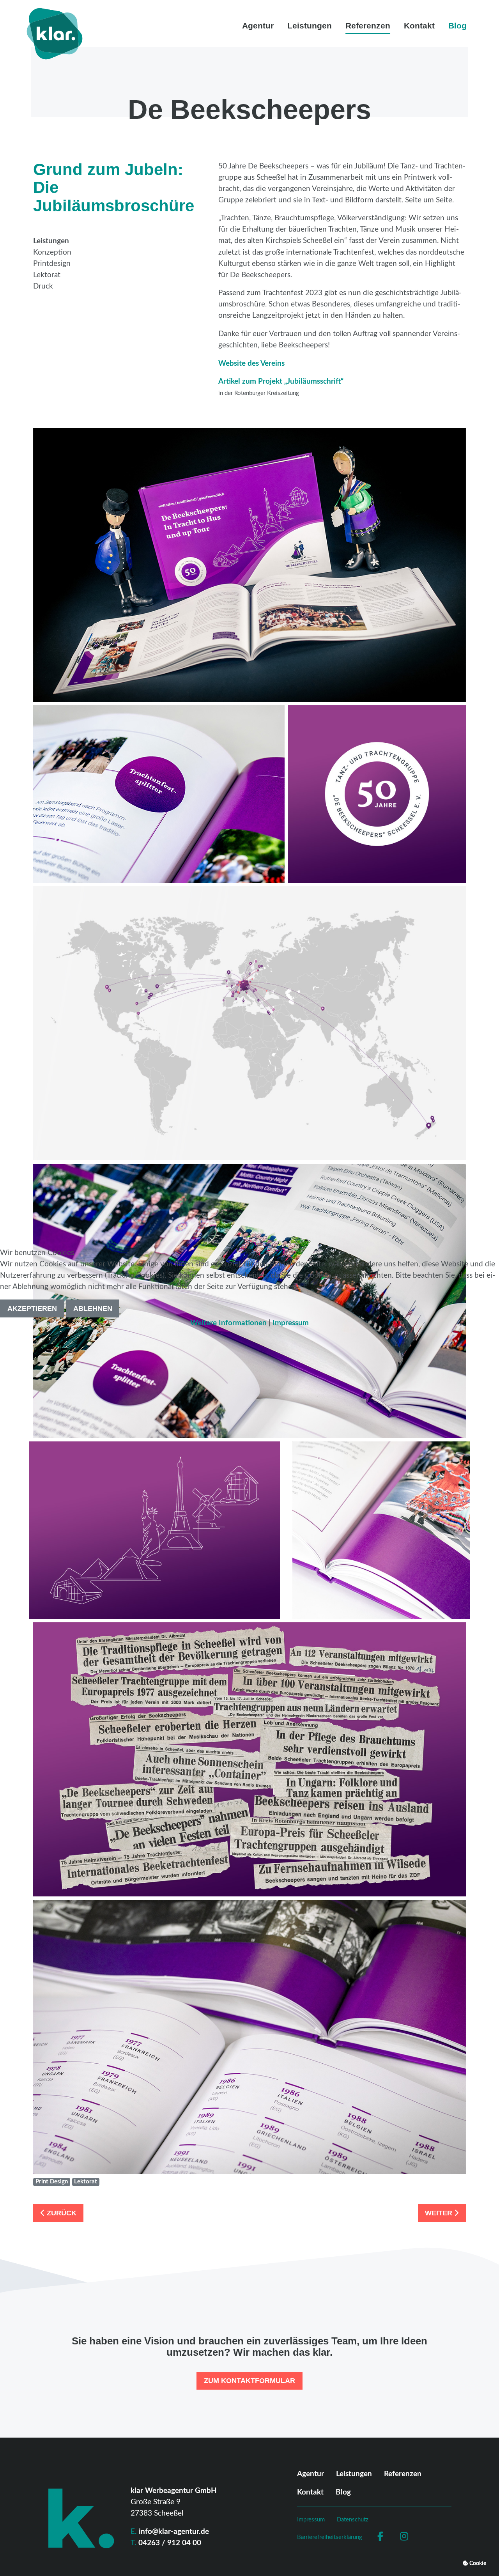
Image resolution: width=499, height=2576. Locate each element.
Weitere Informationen (228, 1323)
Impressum (291, 1323)
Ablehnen (93, 1308)
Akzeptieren (32, 1308)
